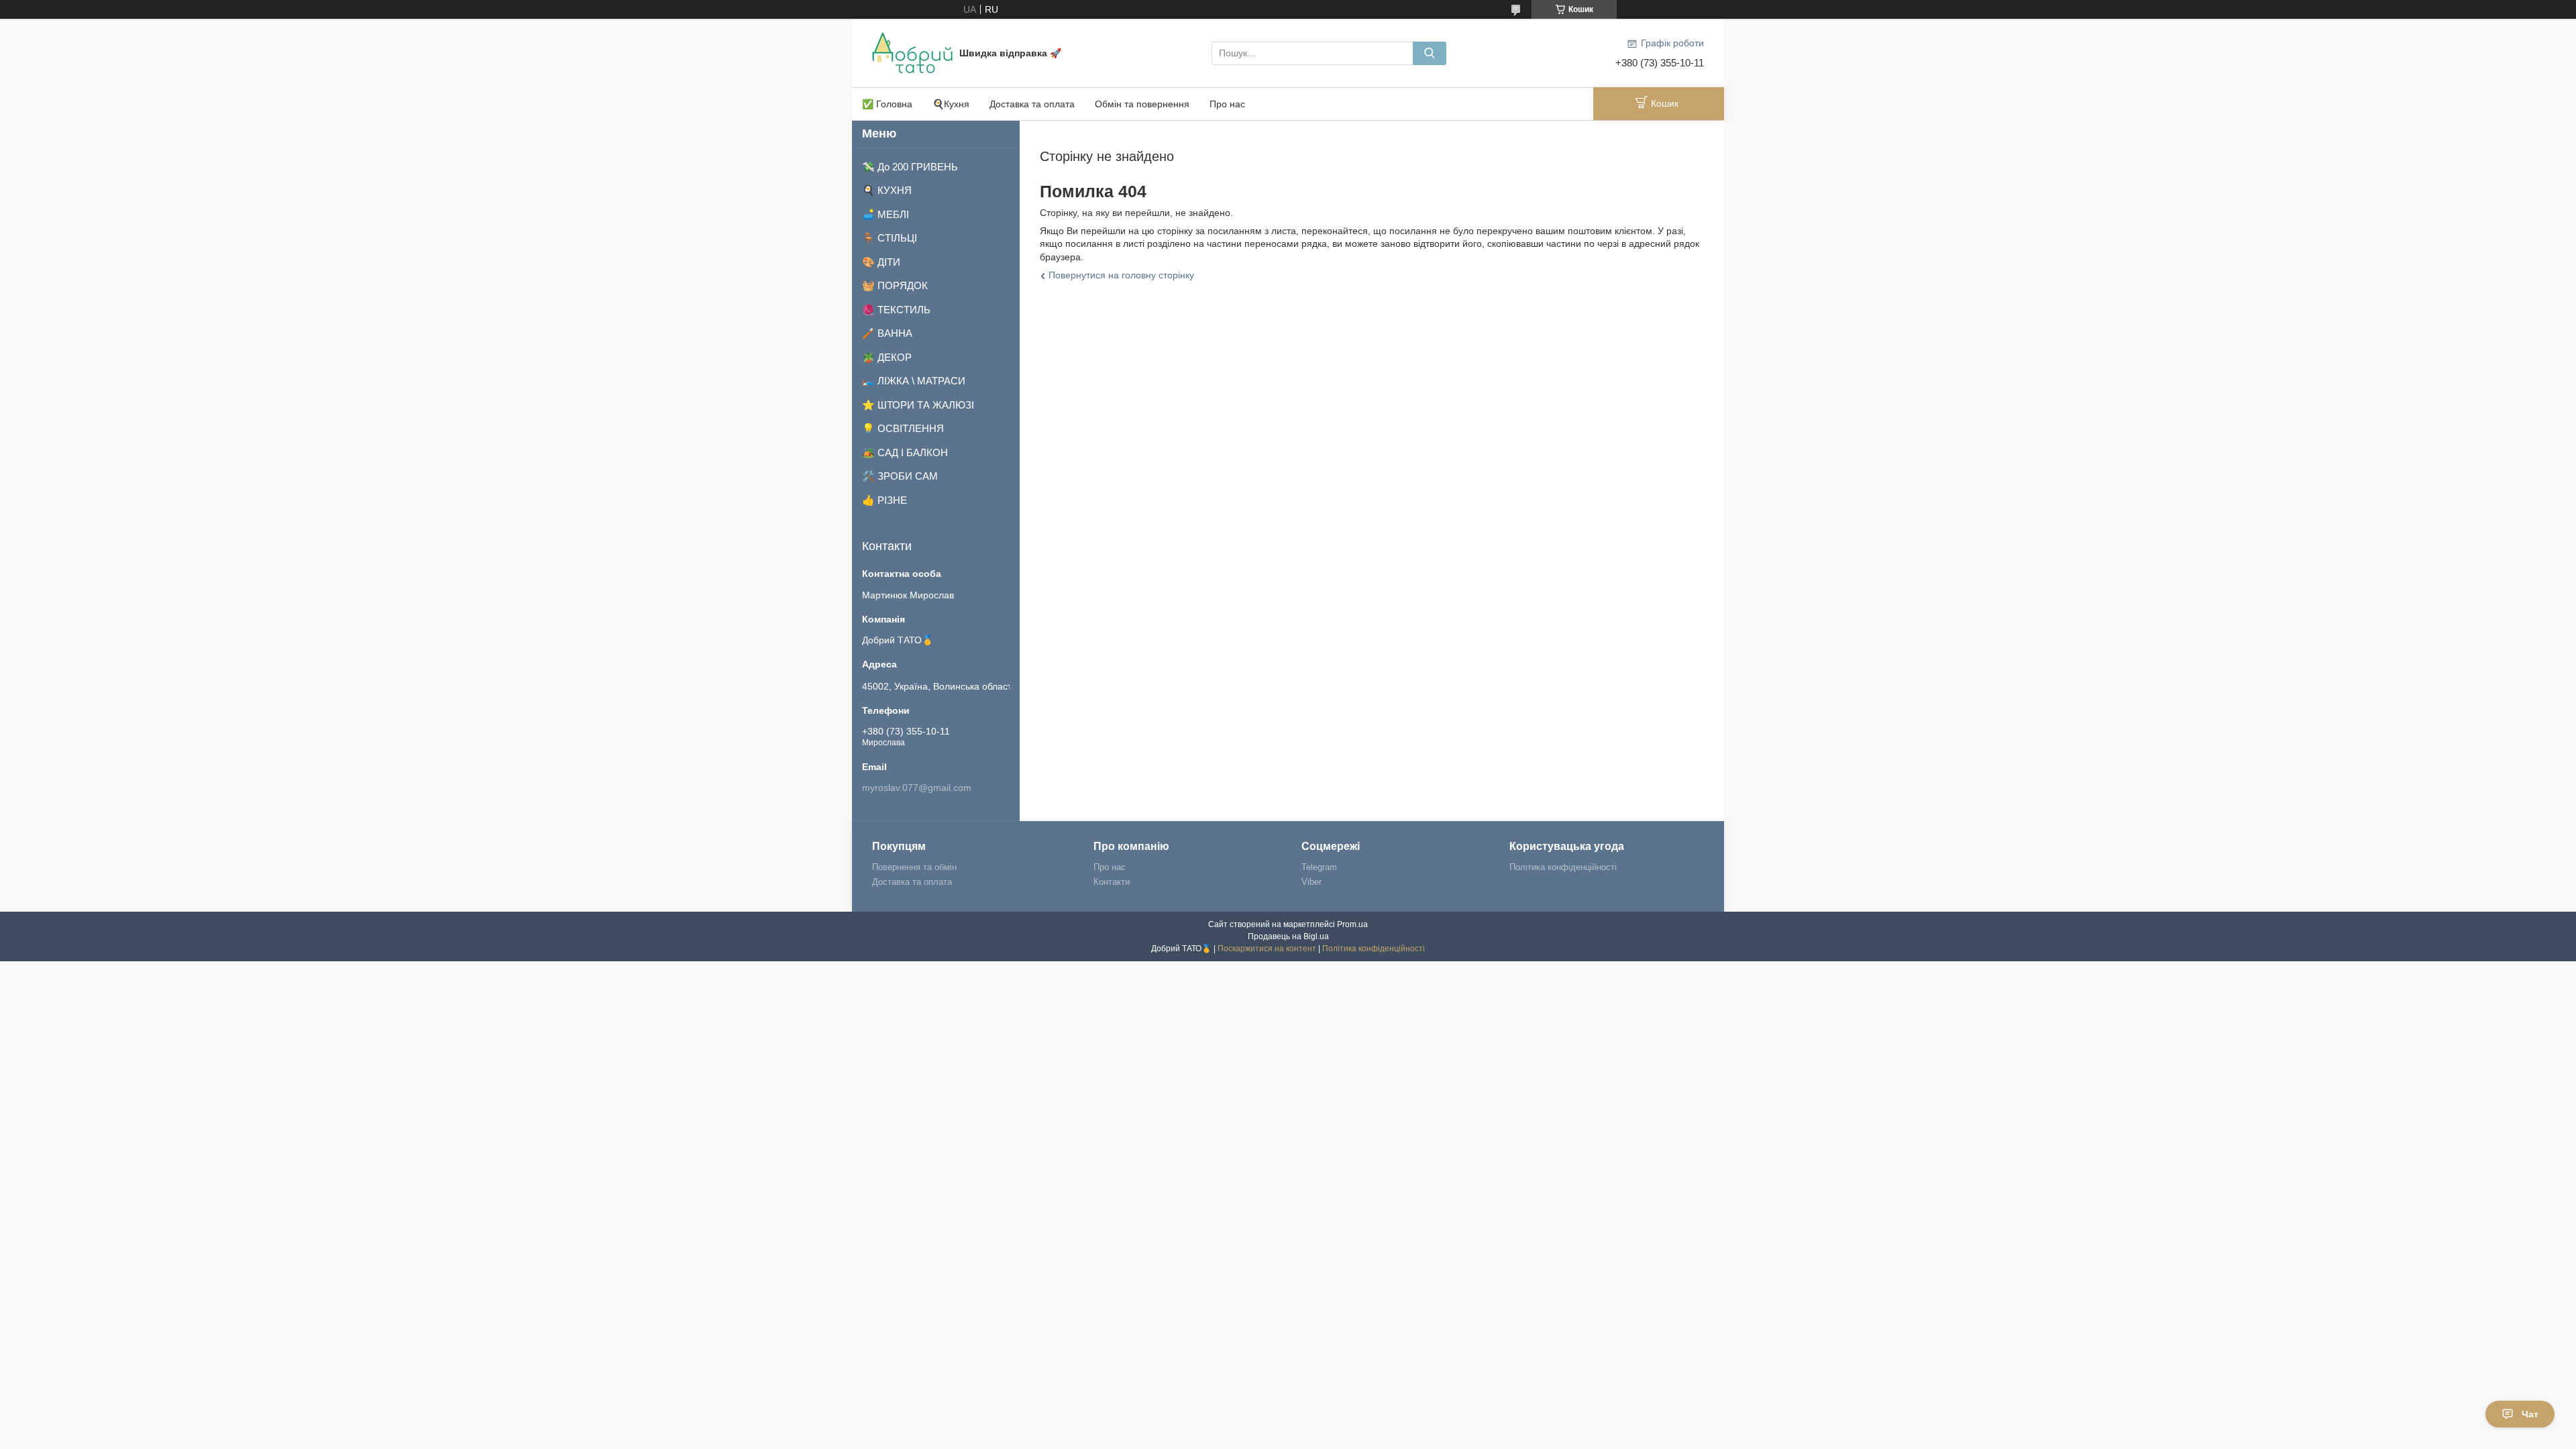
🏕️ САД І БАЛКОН (905, 452)
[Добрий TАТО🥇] (912, 52)
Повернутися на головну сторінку (1121, 275)
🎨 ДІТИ (881, 262)
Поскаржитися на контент (1267, 949)
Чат (2530, 1414)
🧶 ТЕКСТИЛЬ (896, 310)
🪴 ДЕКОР (887, 357)
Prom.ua (1352, 924)
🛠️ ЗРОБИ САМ (900, 476)
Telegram (1319, 867)
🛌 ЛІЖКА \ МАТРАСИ (914, 381)
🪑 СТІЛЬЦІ (890, 238)
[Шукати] (1430, 53)
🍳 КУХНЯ (887, 190)
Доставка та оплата (1032, 104)
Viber (1311, 882)
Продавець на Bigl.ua (1288, 936)
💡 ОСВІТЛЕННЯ (903, 428)
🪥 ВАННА (887, 333)
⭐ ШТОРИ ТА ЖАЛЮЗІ (918, 405)
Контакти (1112, 882)
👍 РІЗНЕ (884, 500)
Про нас (1227, 104)
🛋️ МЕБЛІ (885, 214)
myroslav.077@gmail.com (917, 788)
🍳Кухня (951, 104)
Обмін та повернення (1142, 104)
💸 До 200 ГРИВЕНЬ (910, 167)
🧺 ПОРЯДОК (895, 285)
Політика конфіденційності (1563, 867)
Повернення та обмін (914, 867)
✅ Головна (887, 104)
